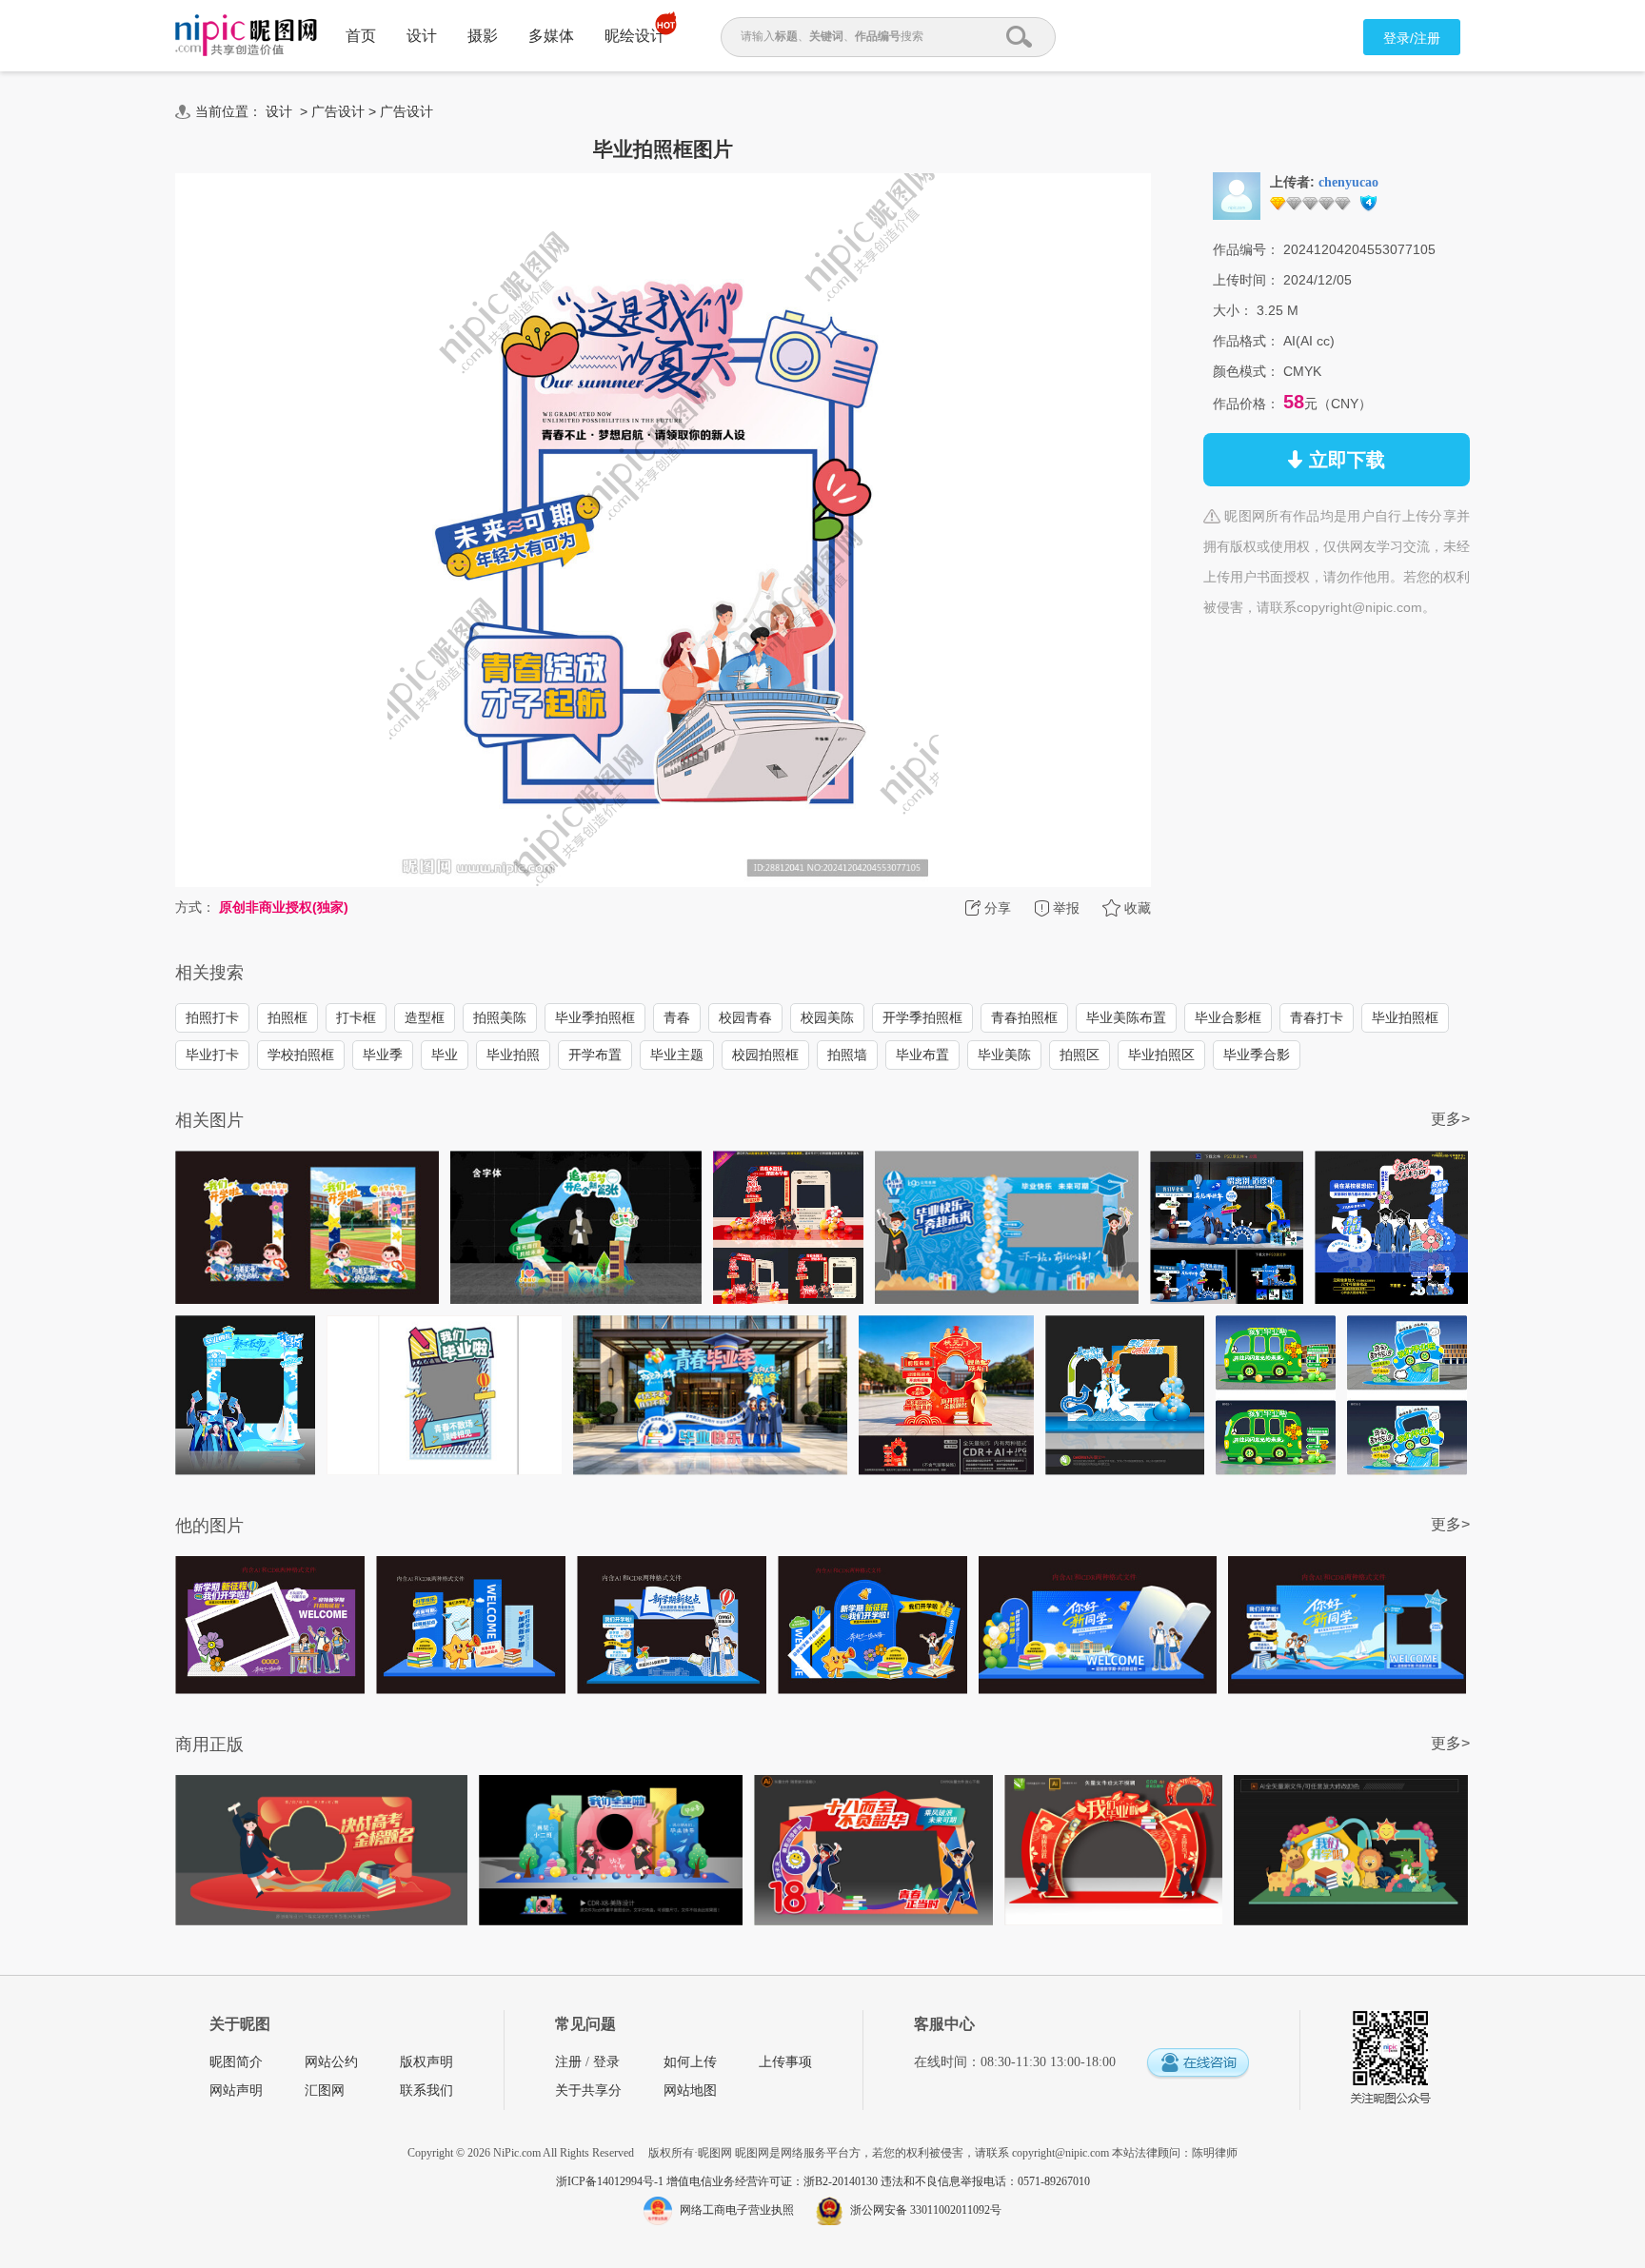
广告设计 (338, 111)
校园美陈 (827, 1017)
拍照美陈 (500, 1017)
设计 (422, 36)
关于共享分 (588, 2091)
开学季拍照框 (922, 1017)
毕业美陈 (1004, 1055)
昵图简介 (236, 2062)
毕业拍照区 (1161, 1055)
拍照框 (287, 1017)
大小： (1233, 310)
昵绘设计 (635, 36)
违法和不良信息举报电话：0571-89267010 (985, 2181)
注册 (568, 2062)
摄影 (483, 36)
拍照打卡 (212, 1017)
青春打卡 (1317, 1017)
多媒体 (551, 36)
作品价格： (1246, 404)
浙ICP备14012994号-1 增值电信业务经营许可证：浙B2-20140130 (718, 2181)
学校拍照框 (301, 1055)
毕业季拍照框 (595, 1017)
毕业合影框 (1228, 1017)
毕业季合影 (1257, 1055)
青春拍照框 (1024, 1017)
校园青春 (745, 1017)
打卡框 (356, 1017)
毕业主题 (677, 1055)
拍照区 (1080, 1055)
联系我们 (426, 2091)
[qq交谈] (1198, 2064)
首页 (361, 36)
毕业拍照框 (1405, 1017)
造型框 (425, 1017)
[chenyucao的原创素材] (1237, 195)
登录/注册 (1412, 38)
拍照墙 (847, 1055)
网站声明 (236, 2091)
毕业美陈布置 (1126, 1017)
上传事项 (785, 2062)
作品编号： (1246, 249)
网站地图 (690, 2091)
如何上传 (690, 2062)
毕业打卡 (212, 1055)
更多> (1450, 1119)
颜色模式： (1246, 371)
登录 (606, 2062)
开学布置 (595, 1055)
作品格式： (1246, 341)
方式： (195, 907)
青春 (677, 1017)
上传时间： (1246, 280)
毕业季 (383, 1055)
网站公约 (331, 2062)
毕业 (445, 1055)
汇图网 (325, 2091)
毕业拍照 (513, 1055)
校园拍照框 (765, 1055)
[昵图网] (246, 36)
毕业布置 (922, 1055)
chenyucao (1348, 182)
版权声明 (426, 2062)
